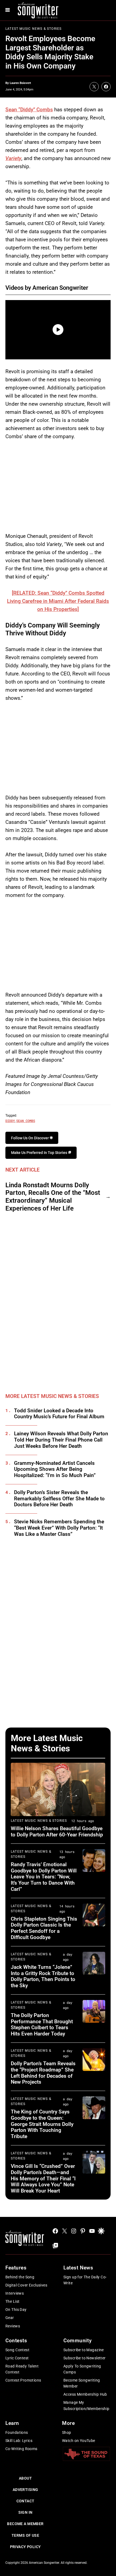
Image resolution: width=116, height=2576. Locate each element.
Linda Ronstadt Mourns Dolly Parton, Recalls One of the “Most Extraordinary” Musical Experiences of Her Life (53, 1197)
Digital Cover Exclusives (26, 2285)
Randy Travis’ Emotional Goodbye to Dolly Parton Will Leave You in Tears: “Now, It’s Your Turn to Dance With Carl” (44, 1877)
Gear (10, 2318)
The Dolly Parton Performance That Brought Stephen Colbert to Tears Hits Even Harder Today (42, 2024)
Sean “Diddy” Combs (29, 110)
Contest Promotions (23, 2380)
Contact (25, 2501)
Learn (12, 2423)
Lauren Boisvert (20, 83)
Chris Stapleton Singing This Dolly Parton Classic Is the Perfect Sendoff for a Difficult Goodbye (44, 1928)
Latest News (78, 2268)
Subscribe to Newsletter (85, 2358)
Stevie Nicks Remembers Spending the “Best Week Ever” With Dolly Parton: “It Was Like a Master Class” (59, 1528)
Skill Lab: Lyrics (19, 2441)
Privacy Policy (25, 2547)
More (68, 2423)
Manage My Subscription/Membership (86, 2405)
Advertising (25, 2490)
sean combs (26, 1121)
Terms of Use (25, 2535)
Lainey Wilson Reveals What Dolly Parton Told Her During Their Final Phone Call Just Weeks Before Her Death (61, 1440)
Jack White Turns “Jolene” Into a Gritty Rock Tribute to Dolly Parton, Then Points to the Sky (43, 1976)
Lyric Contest (17, 2358)
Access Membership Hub (85, 2394)
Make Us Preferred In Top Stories (40, 1153)
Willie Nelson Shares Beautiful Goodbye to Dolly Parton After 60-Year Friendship (57, 1832)
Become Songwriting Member (82, 2383)
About (25, 2478)
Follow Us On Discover (30, 1138)
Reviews (13, 2326)
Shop (67, 2432)
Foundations (17, 2432)
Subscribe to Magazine (84, 2350)
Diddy (10, 1121)
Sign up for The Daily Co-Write (85, 2280)
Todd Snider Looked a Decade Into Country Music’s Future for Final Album (59, 1414)
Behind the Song (20, 2277)
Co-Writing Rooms (21, 2449)
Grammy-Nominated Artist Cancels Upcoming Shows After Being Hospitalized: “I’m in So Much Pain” (55, 1469)
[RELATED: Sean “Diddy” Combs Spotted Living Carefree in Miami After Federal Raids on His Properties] (58, 601)
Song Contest (17, 2350)
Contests (16, 2341)
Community (77, 2341)
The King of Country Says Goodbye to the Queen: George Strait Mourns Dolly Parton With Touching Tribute (42, 2124)
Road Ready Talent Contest (22, 2369)
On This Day (16, 2310)
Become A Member (25, 2524)
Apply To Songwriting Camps (82, 2369)
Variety (13, 158)
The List (12, 2301)
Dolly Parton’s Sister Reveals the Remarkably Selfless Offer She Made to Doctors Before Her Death (59, 1499)
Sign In (25, 2512)
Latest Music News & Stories (33, 29)
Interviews (15, 2293)
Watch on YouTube (79, 2441)
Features (16, 2268)
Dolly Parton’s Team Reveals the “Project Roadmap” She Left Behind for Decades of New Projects (43, 2073)
